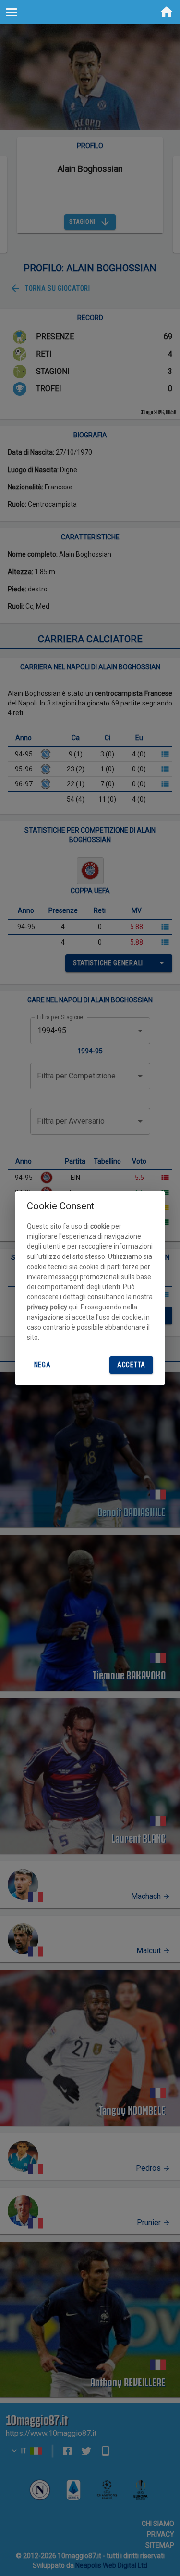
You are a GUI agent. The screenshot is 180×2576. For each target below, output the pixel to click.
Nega (42, 1365)
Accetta (131, 1365)
